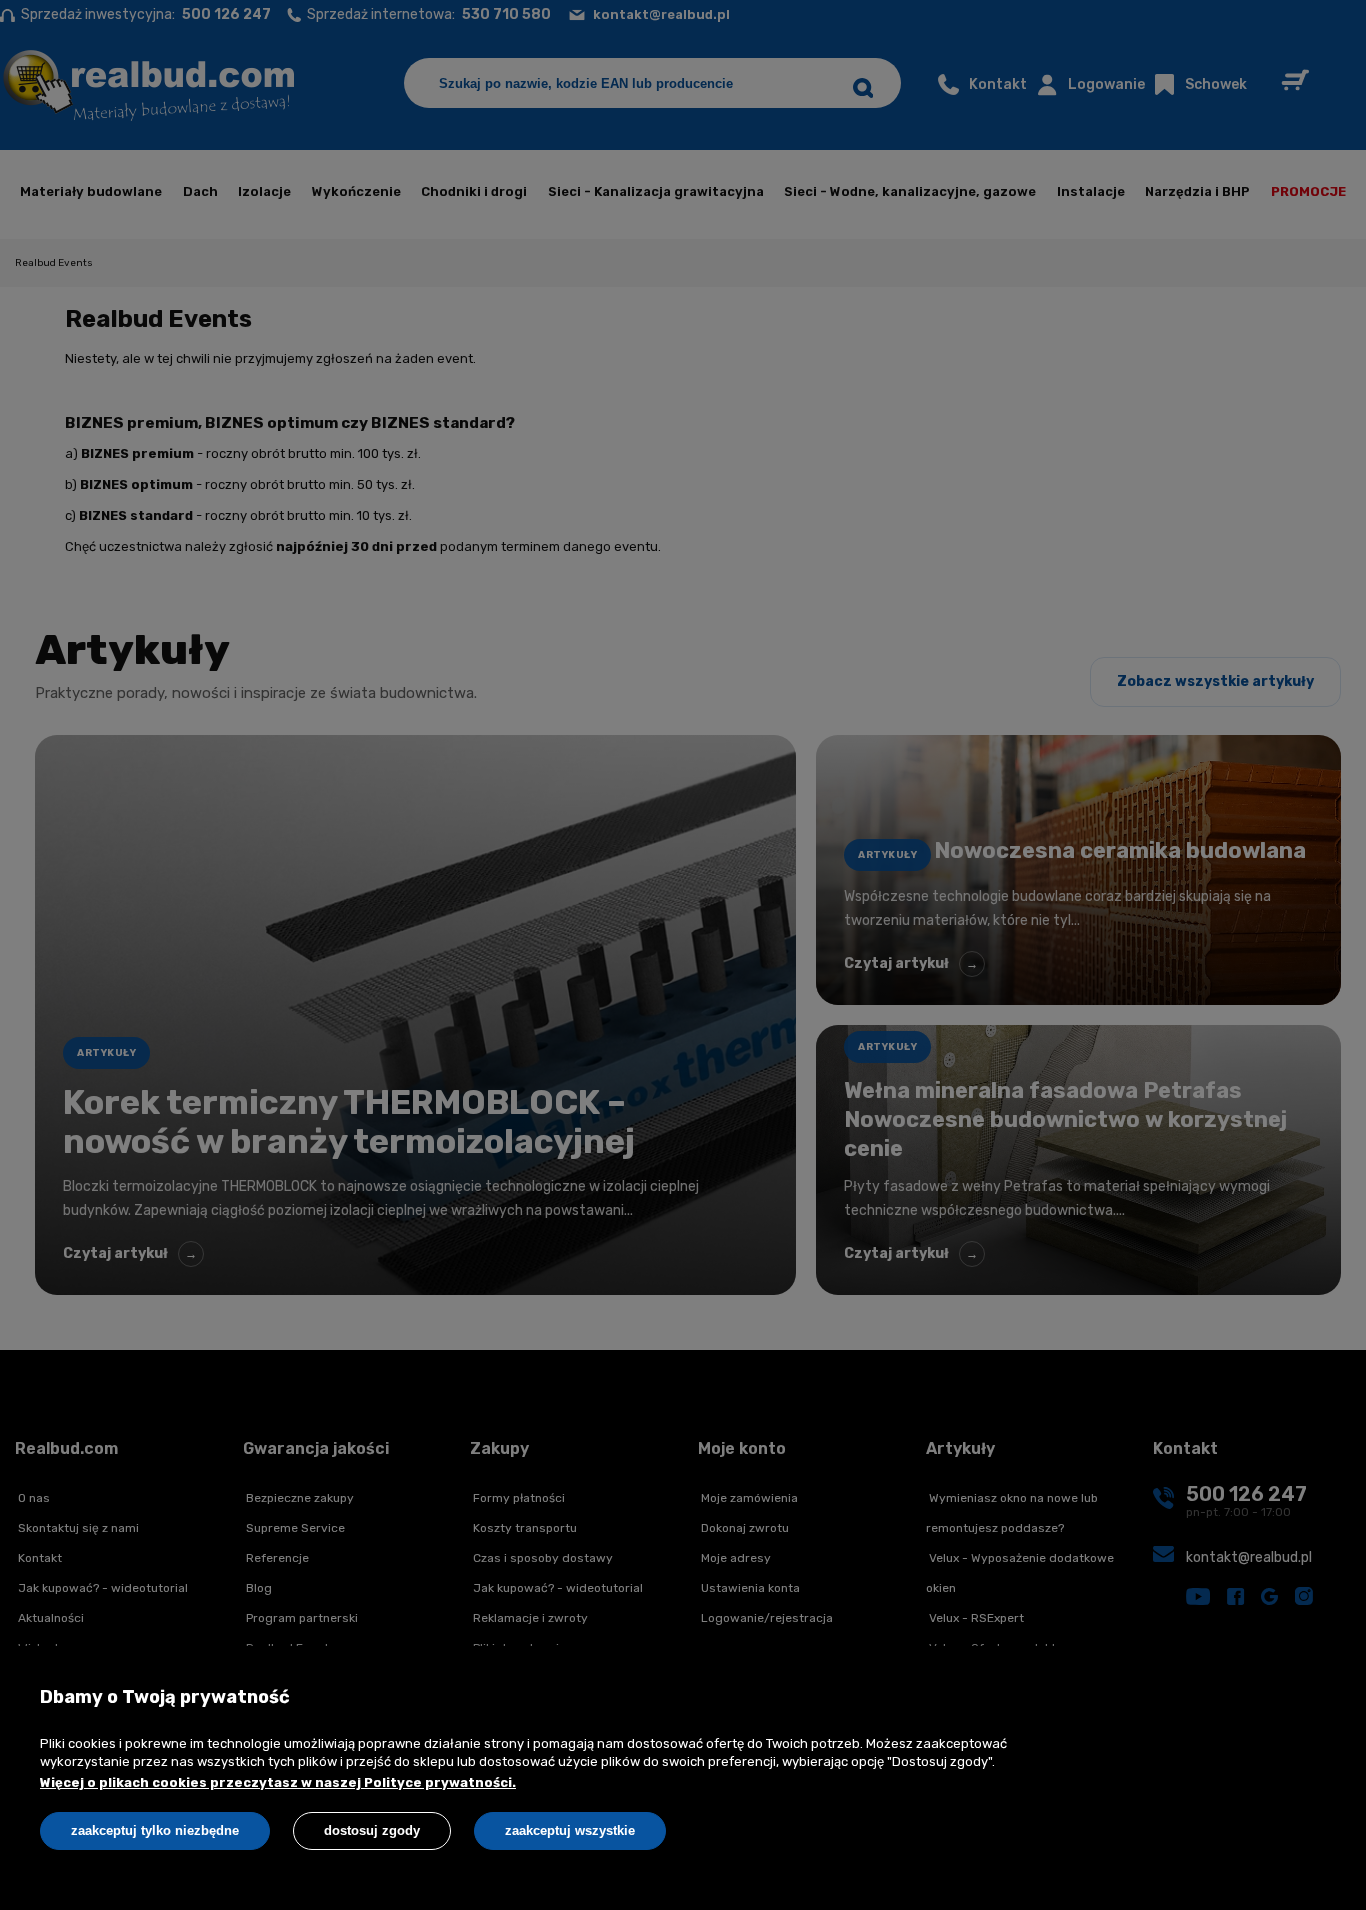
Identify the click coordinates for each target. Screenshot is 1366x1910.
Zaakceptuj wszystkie (570, 1830)
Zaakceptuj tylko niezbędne (155, 1830)
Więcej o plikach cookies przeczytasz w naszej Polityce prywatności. (278, 1782)
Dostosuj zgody (372, 1830)
